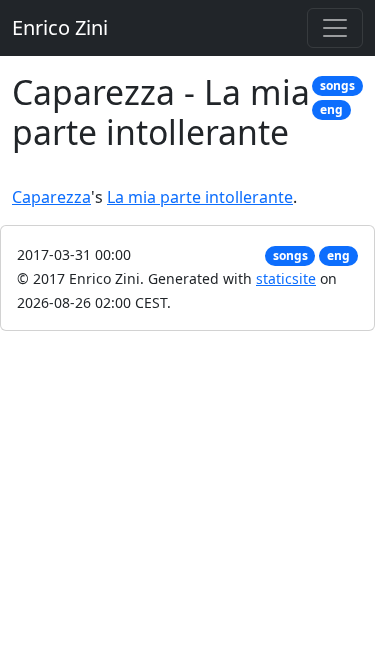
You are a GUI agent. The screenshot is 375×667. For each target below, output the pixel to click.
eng (331, 109)
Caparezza (51, 197)
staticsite (286, 278)
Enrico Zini (60, 27)
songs (337, 85)
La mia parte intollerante (200, 197)
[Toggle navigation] (335, 28)
